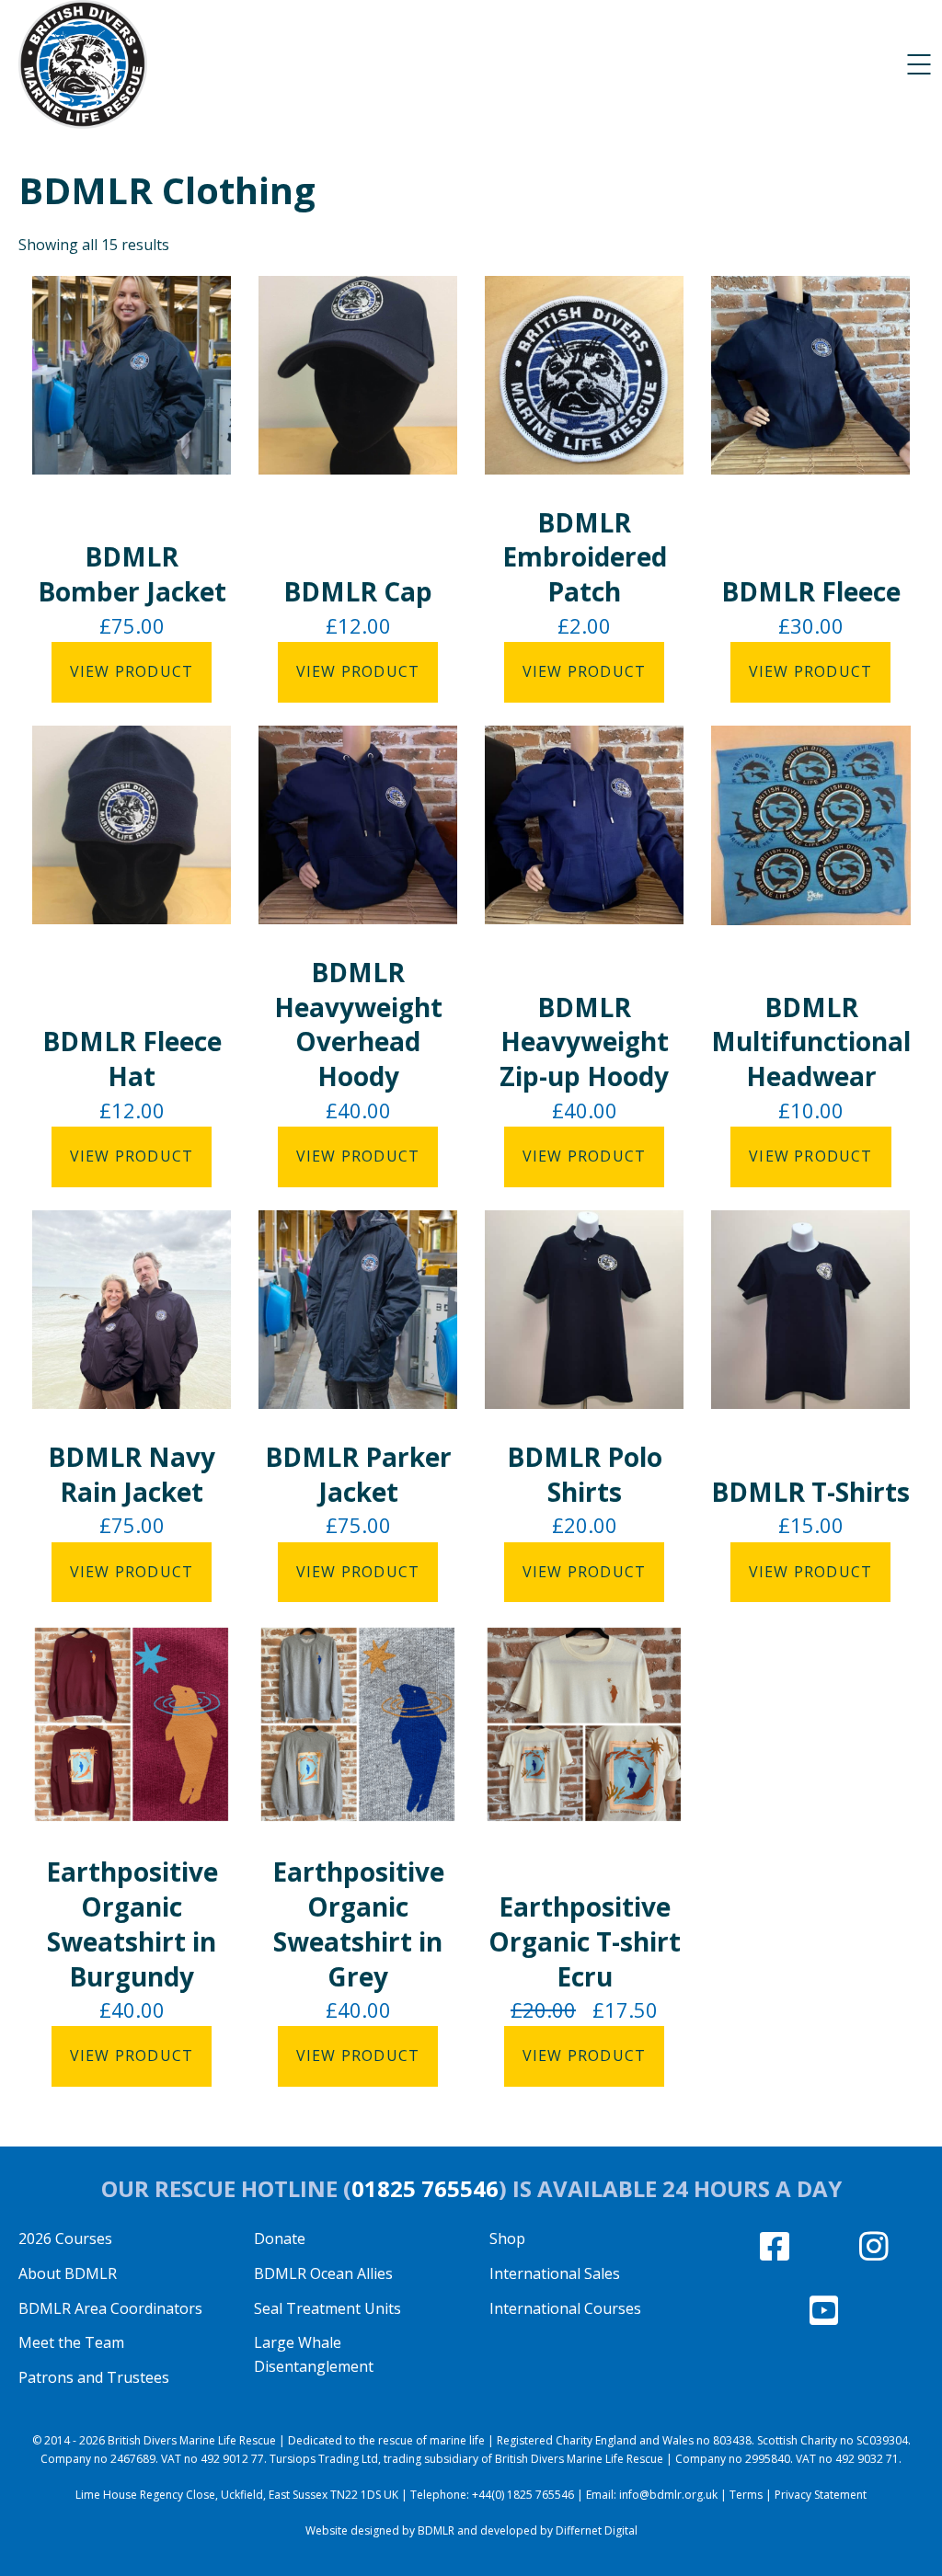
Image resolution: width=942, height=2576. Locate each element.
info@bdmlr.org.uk (668, 2495)
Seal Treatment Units (327, 2308)
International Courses (565, 2308)
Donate (280, 2238)
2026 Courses (65, 2238)
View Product (132, 671)
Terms (746, 2495)
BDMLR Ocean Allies (323, 2273)
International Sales (555, 2273)
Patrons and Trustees (94, 2377)
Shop (507, 2238)
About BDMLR (68, 2273)
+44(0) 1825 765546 (523, 2495)
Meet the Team (71, 2342)
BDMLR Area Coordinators (110, 2308)
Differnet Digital (597, 2530)
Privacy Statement (821, 2495)
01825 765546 (425, 2188)
